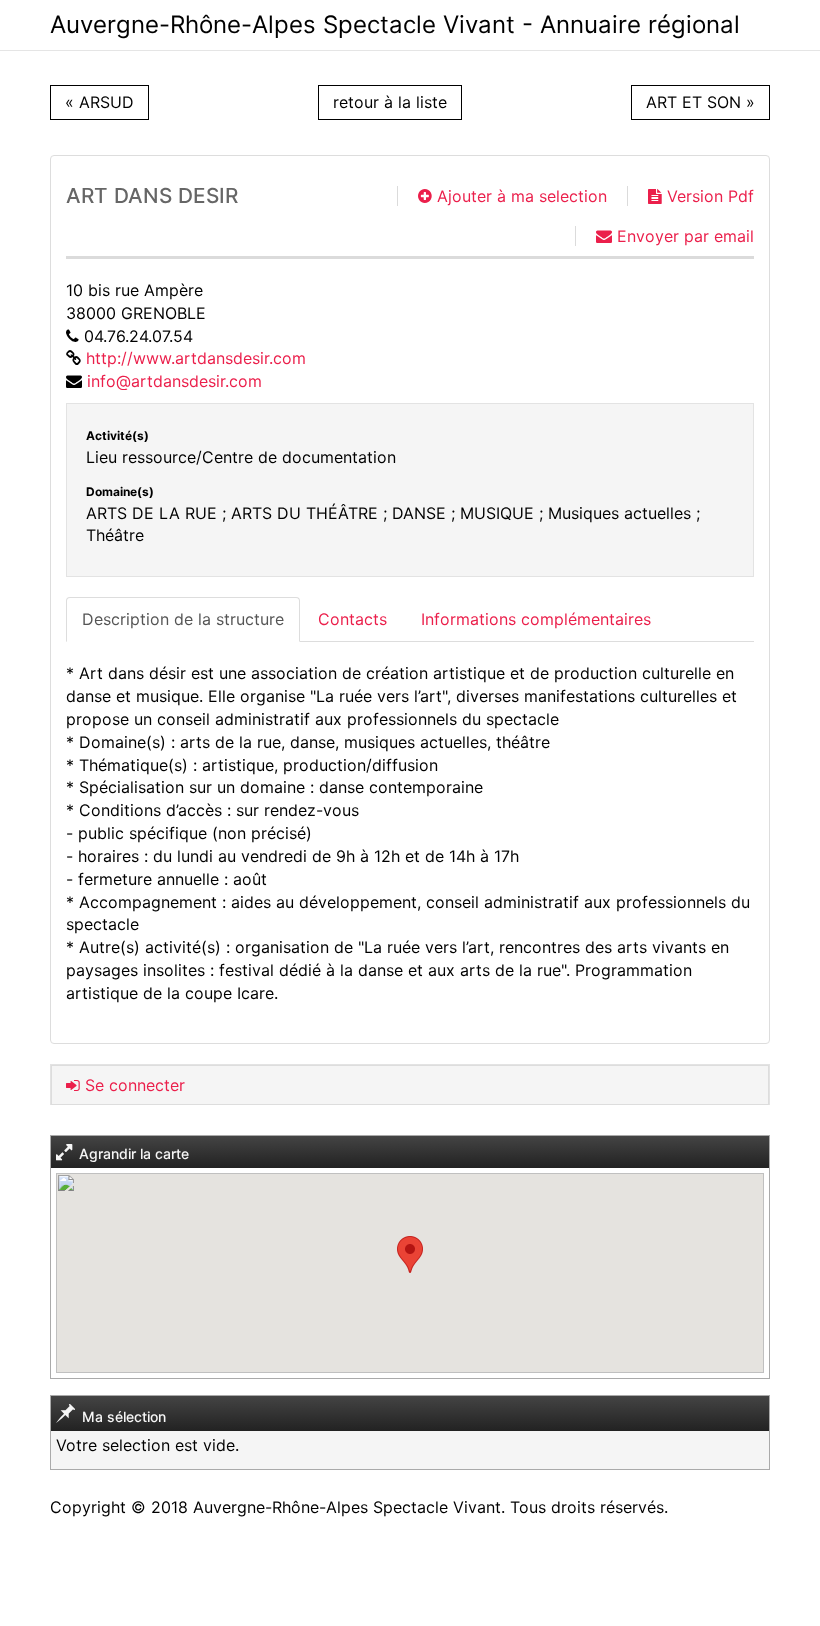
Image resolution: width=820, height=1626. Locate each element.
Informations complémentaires (536, 619)
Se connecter (132, 1085)
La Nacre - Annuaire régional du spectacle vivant (395, 25)
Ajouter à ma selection (519, 196)
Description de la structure (183, 619)
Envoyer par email (683, 236)
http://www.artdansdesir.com (196, 358)
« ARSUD (99, 102)
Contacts (352, 619)
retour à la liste (390, 102)
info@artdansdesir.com (174, 381)
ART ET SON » (700, 102)
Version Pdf (708, 196)
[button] (410, 1254)
